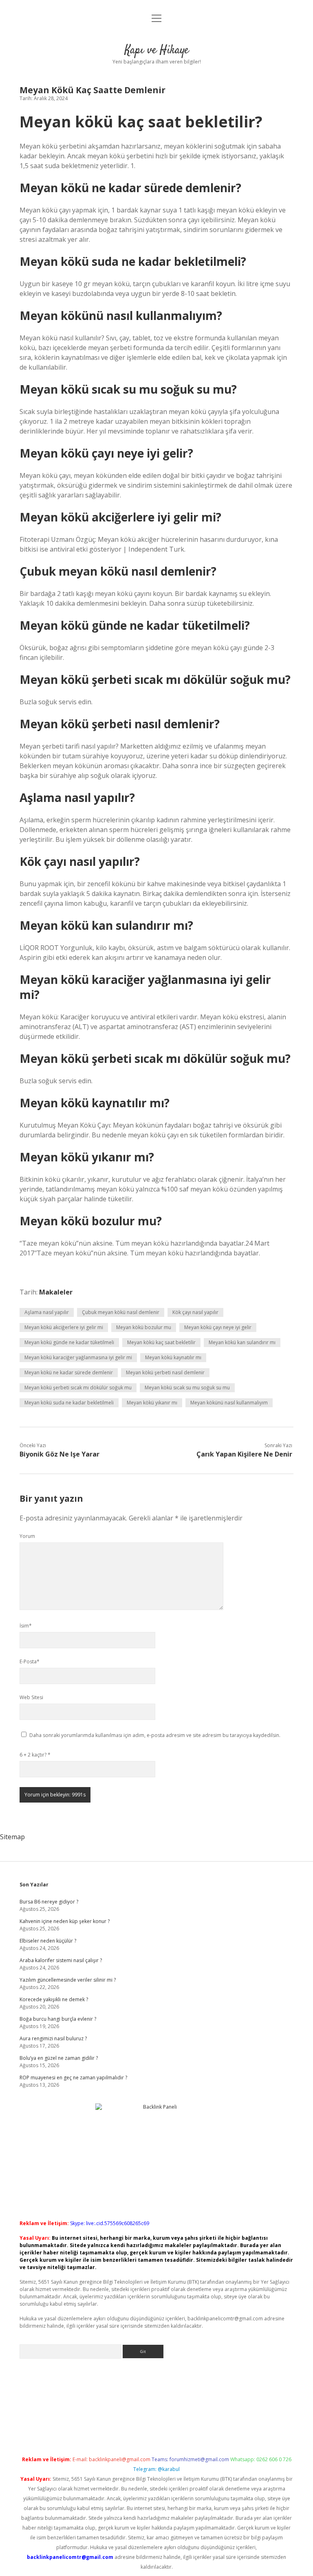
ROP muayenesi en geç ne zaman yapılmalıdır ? (73, 2078)
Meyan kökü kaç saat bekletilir (161, 1342)
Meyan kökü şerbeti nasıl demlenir (165, 1372)
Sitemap (12, 1837)
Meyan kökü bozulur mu (144, 1327)
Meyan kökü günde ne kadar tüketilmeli (69, 1342)
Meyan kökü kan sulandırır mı (242, 1342)
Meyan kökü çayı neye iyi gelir (218, 1327)
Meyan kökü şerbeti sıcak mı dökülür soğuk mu (78, 1388)
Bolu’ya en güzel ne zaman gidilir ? (59, 2058)
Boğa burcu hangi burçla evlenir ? (58, 2019)
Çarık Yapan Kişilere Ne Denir (244, 1454)
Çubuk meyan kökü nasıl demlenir (121, 1312)
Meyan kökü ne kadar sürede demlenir (69, 1372)
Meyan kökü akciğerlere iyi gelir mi (64, 1327)
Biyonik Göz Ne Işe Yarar (60, 1454)
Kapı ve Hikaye (157, 50)
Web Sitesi (31, 1697)
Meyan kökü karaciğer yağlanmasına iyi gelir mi (78, 1357)
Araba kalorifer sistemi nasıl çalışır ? (61, 1960)
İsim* (26, 1626)
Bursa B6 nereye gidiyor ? (49, 1902)
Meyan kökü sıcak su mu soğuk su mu (187, 1388)
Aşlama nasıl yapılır (47, 1312)
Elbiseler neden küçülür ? (48, 1941)
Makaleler (56, 1292)
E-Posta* (30, 1661)
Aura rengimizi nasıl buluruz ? (53, 2038)
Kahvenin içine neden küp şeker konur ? (65, 1921)
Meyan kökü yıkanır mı (152, 1403)
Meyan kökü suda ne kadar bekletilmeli (69, 1403)
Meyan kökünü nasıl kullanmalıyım (229, 1403)
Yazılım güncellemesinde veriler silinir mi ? (68, 1980)
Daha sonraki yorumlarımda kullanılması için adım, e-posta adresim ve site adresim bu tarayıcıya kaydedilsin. (155, 1735)
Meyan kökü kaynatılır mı (173, 1357)
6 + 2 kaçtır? (35, 1755)
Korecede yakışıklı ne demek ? (54, 1999)
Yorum (27, 1536)
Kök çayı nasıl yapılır (195, 1312)
